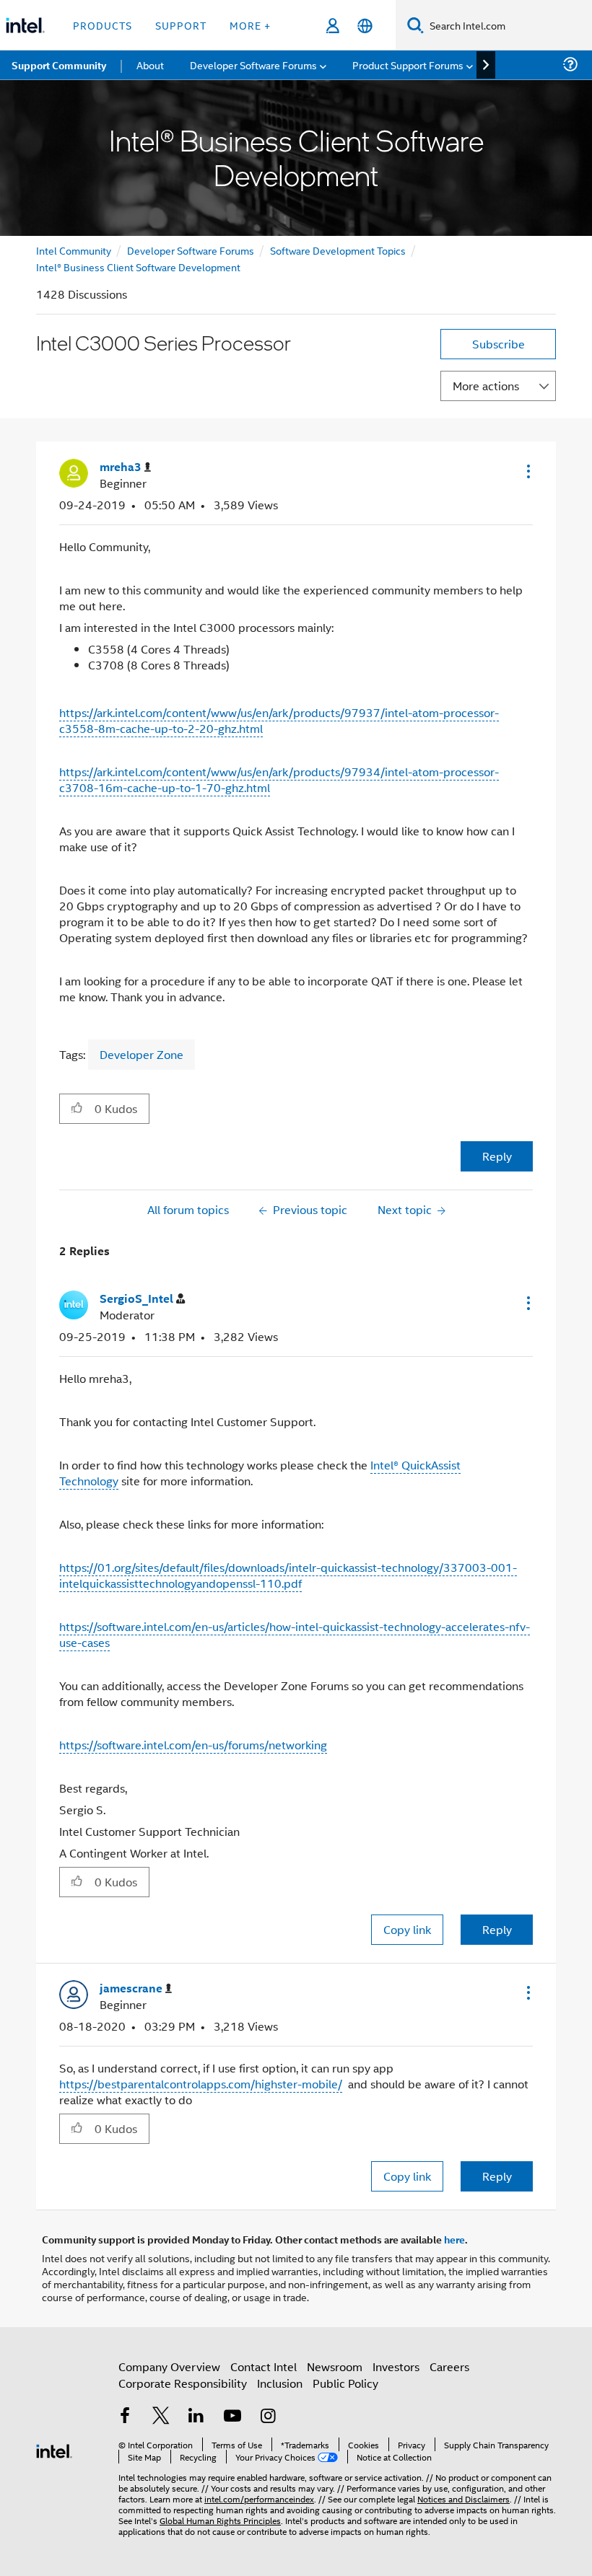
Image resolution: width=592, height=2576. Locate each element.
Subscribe (499, 344)
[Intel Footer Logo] (54, 2449)
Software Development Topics (338, 250)
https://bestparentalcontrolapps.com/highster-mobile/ (201, 2084)
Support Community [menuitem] (59, 65)
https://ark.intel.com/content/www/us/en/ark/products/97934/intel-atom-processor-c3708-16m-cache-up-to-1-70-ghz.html (279, 779)
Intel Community (74, 250)
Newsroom (335, 2366)
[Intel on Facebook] (125, 2417)
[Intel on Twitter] (161, 2417)
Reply (497, 1156)
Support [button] (181, 25)
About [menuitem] (150, 65)
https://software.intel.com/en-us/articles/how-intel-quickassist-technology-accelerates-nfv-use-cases (295, 1634)
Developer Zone (142, 1054)
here (454, 2239)
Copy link (407, 1929)
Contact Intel (264, 2366)
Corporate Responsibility (183, 2383)
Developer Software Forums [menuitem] (253, 65)
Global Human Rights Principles (220, 2520)
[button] (527, 471)
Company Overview (169, 2366)
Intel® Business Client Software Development (138, 267)
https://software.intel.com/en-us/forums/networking (193, 1745)
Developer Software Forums (191, 250)
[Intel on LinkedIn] (196, 2417)
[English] (365, 26)
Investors (396, 2366)
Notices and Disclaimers (463, 2498)
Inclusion (280, 2383)
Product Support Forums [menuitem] (408, 65)
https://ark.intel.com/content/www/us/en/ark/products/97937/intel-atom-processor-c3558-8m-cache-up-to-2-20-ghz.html (279, 720)
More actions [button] (486, 386)
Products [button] (103, 25)
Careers (449, 2366)
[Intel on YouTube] (232, 2417)
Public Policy (345, 2383)
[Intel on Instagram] (268, 2417)
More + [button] (250, 25)
